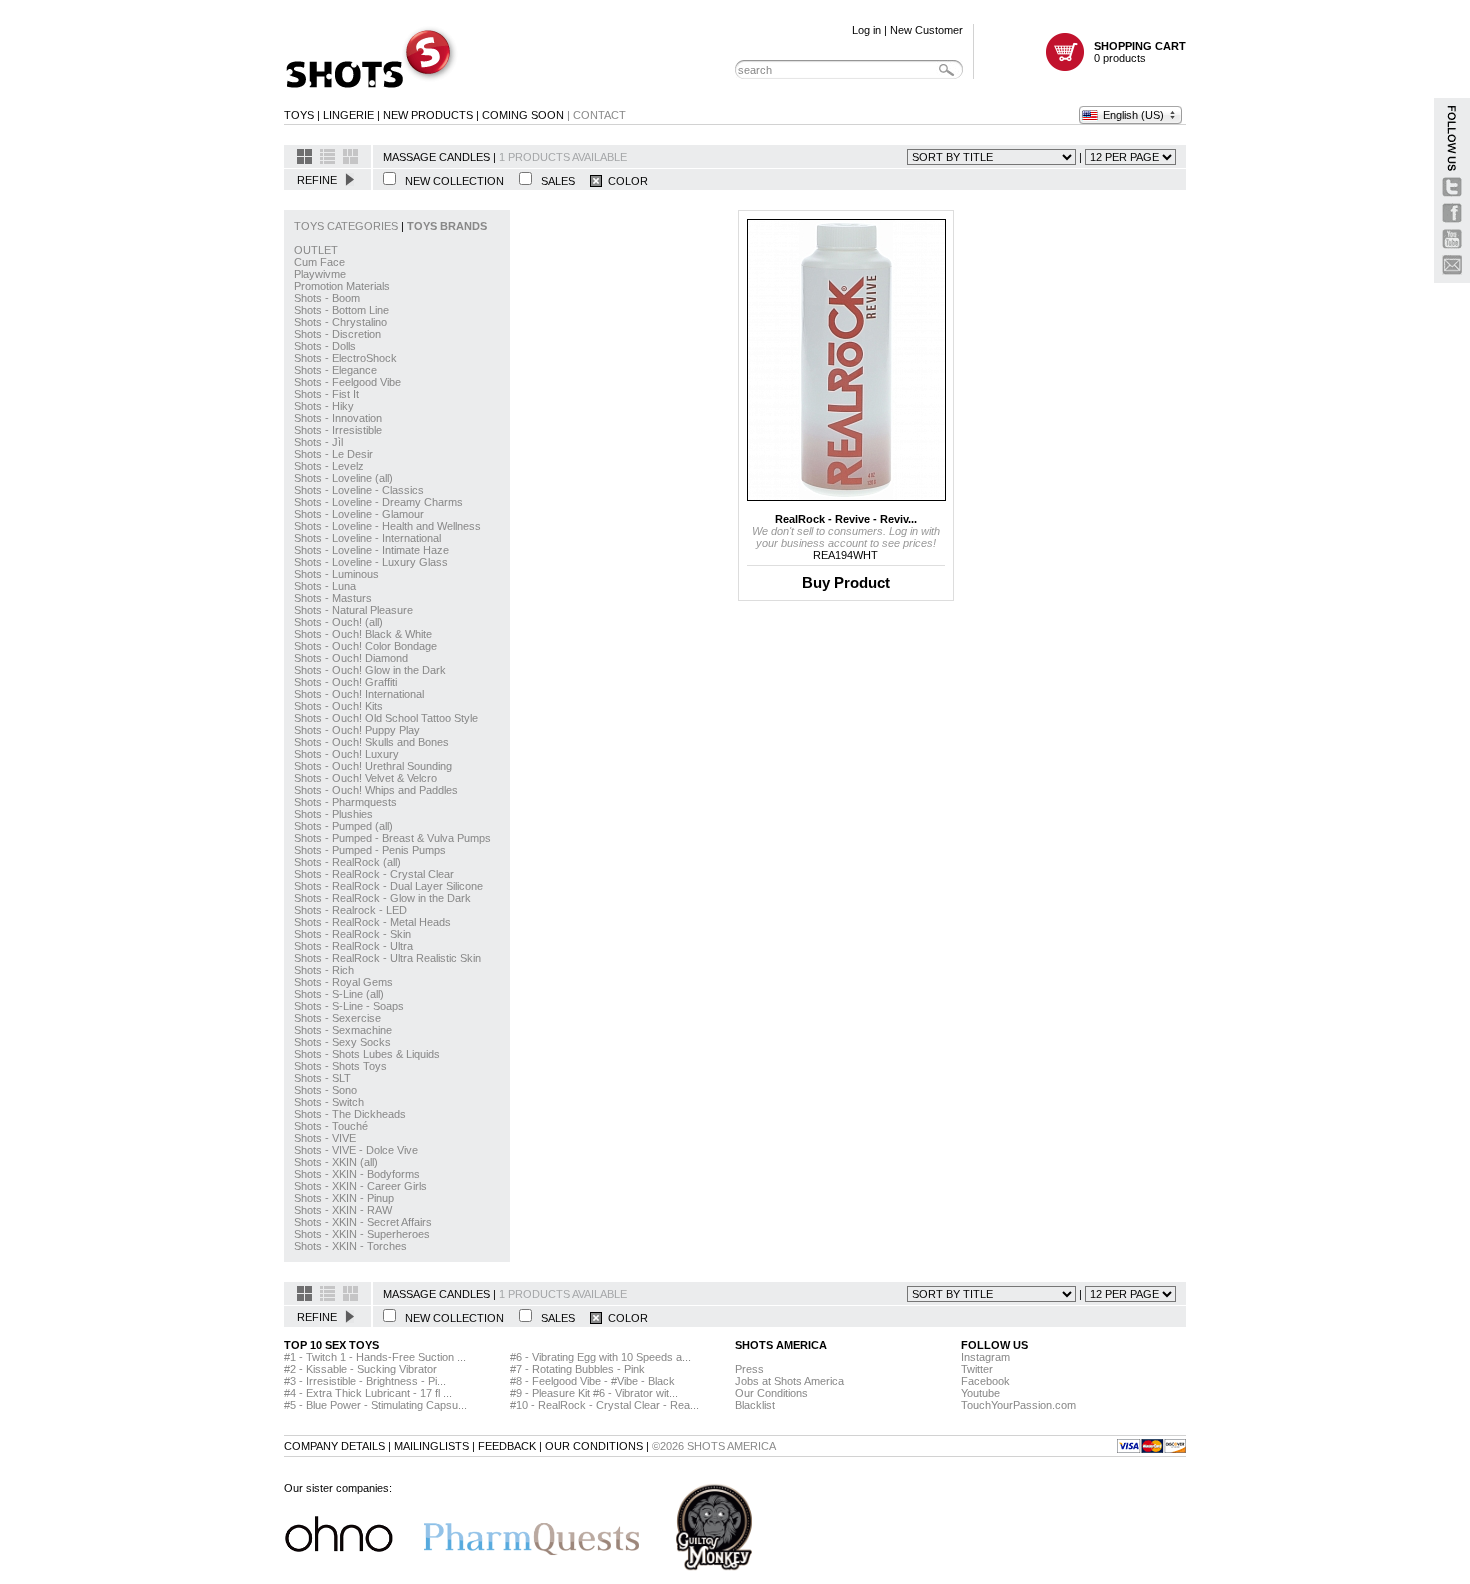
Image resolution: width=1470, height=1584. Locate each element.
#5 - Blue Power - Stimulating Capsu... (375, 1405)
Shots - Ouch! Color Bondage (365, 646)
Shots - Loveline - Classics (359, 490)
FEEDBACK (507, 1446)
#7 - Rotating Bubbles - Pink (577, 1369)
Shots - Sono (325, 1090)
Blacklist (755, 1405)
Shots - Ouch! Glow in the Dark (370, 670)
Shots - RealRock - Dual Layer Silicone (388, 886)
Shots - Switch (329, 1102)
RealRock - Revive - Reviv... (846, 519)
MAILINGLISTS (431, 1446)
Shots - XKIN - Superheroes (362, 1234)
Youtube (980, 1393)
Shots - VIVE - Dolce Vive (356, 1150)
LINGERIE (348, 115)
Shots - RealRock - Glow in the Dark (382, 898)
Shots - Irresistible (338, 430)
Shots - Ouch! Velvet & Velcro (365, 778)
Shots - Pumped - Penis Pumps (370, 850)
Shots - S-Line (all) (339, 994)
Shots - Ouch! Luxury (346, 754)
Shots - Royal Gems (343, 982)
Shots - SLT (322, 1078)
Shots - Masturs (333, 598)
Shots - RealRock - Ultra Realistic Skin (387, 958)
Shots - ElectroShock (345, 358)
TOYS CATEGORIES (347, 226)
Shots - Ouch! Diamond (351, 658)
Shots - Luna (325, 586)
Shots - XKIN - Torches (350, 1246)
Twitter (977, 1369)
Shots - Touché (331, 1126)
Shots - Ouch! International (359, 694)
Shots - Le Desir (333, 454)
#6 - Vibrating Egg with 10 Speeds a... (600, 1357)
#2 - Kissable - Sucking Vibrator (360, 1369)
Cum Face (319, 262)
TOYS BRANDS (447, 226)
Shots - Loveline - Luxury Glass (371, 562)
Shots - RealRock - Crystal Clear (374, 874)
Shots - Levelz (329, 466)
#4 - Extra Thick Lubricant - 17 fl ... (368, 1393)
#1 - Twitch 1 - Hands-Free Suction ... (375, 1357)
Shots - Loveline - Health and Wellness (387, 526)
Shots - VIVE (325, 1138)
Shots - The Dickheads (350, 1114)
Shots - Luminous (336, 574)
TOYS (299, 115)
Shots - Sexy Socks (342, 1042)
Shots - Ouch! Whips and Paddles (376, 790)
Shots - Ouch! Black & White (363, 634)
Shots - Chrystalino (340, 322)
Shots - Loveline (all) (343, 478)
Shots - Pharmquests (345, 802)
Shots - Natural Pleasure (353, 610)
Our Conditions (771, 1393)
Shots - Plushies (333, 814)
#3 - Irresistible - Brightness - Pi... (365, 1381)
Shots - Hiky (324, 406)
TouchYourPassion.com (1018, 1405)
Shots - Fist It (326, 394)
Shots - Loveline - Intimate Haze (371, 550)
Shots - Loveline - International (367, 538)
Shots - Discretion (337, 334)
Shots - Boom (327, 298)
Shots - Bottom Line (341, 310)
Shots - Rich (324, 970)
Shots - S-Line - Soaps (349, 1006)
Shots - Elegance (335, 370)
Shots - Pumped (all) (343, 826)
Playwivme (320, 274)
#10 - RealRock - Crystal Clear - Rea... (604, 1405)
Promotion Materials (342, 286)
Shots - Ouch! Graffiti (345, 682)
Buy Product (846, 582)
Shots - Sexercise (337, 1018)
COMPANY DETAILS (334, 1446)
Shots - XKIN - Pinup (344, 1198)
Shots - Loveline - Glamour (359, 514)
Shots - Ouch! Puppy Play (357, 730)
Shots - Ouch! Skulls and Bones (371, 742)
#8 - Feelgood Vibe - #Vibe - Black (592, 1381)
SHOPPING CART (1140, 46)
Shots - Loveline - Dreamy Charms (378, 502)
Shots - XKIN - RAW (343, 1210)
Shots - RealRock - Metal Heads (372, 922)
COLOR (625, 181)
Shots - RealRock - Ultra (353, 946)
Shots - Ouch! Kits (338, 706)
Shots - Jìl (318, 442)
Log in (866, 30)
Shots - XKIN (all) (336, 1162)
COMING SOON (523, 115)
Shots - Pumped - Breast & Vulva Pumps (392, 838)
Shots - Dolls (325, 346)
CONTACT (599, 115)
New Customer (926, 30)
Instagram (985, 1357)
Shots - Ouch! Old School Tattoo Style (386, 718)
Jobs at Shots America (789, 1381)
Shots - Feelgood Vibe (347, 382)
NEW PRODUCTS (428, 115)
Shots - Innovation (338, 418)
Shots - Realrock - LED (350, 910)
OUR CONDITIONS (594, 1446)
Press (749, 1369)
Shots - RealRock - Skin (352, 934)
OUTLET (316, 250)
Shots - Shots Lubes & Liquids (367, 1054)
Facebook (985, 1381)
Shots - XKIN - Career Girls (360, 1186)
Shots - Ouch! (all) (338, 622)
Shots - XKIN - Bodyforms (357, 1174)
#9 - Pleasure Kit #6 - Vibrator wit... (594, 1393)
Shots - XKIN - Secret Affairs (363, 1222)
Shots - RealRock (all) (347, 862)
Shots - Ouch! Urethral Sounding (373, 766)
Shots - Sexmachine (343, 1030)
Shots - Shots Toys (340, 1066)
